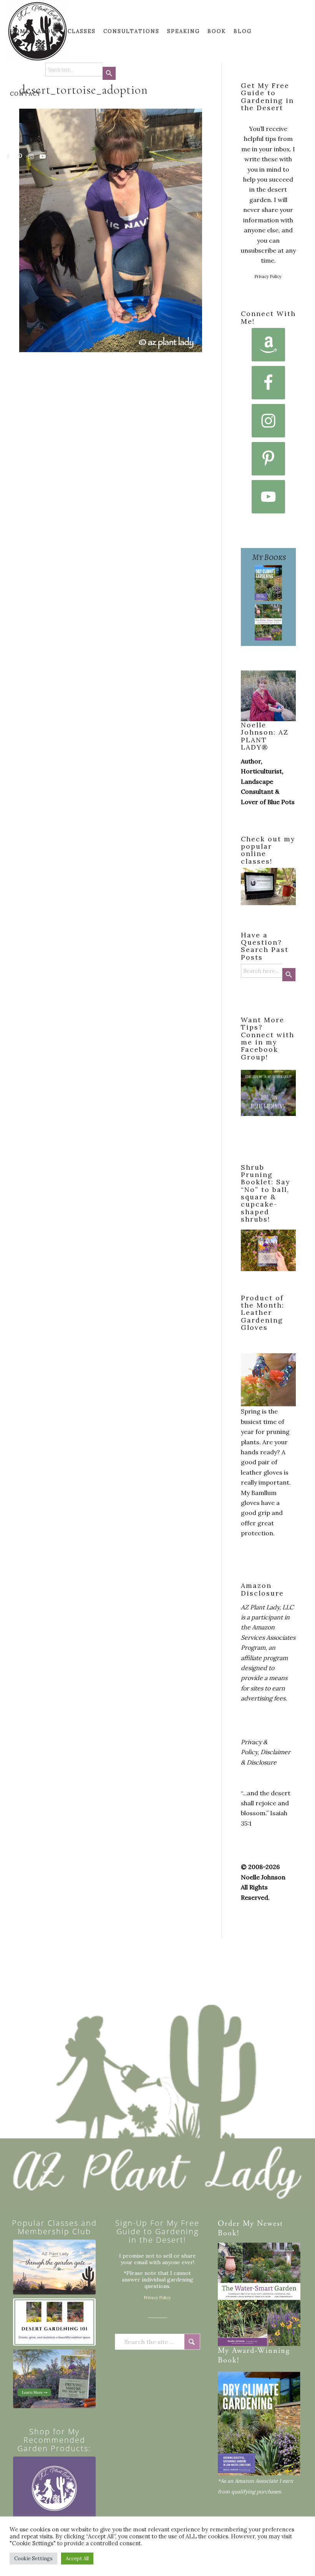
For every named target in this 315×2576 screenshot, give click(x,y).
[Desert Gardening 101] (54, 2322)
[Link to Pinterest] (20, 156)
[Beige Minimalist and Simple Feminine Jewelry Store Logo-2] (54, 2498)
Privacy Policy (268, 276)
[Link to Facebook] (8, 156)
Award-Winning (261, 2351)
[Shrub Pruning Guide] (54, 2379)
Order (229, 2224)
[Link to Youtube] (43, 156)
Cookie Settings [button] (33, 2559)
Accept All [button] (77, 2559)
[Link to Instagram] (31, 156)
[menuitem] (20, 31)
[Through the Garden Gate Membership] (54, 2267)
